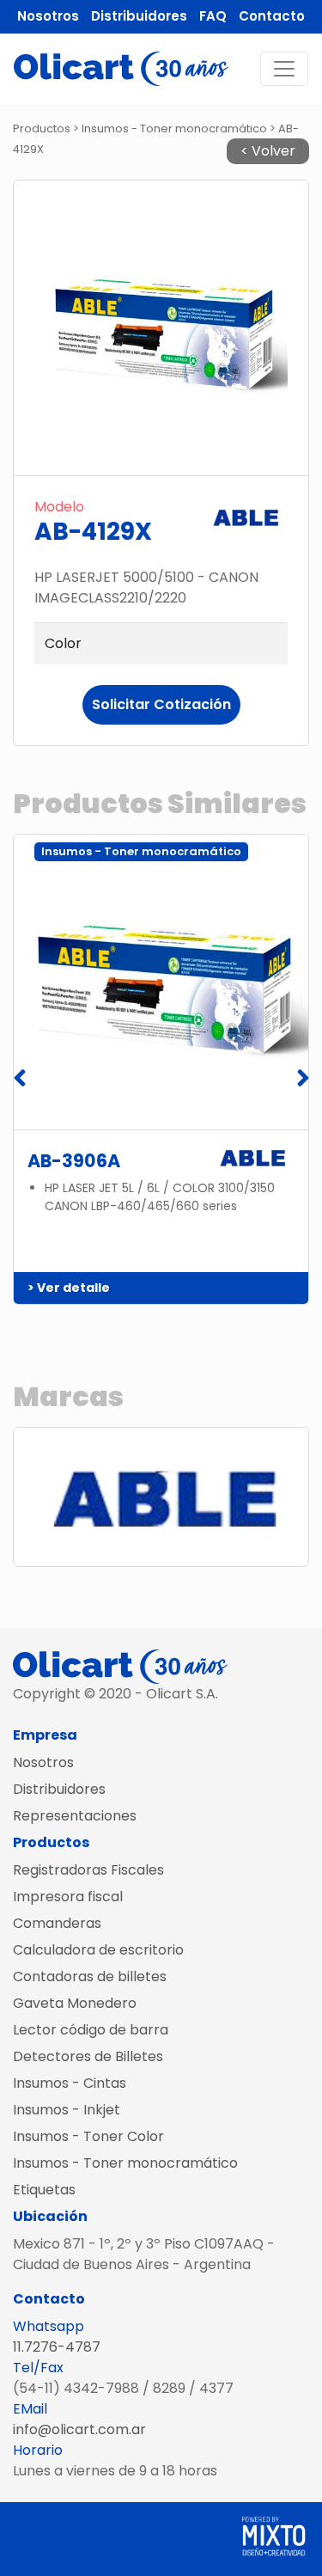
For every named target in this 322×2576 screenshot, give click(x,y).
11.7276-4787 (57, 2347)
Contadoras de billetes (90, 1976)
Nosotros (48, 16)
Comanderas (57, 1923)
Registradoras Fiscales (88, 1870)
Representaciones (75, 1816)
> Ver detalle (69, 1288)
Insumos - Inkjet (67, 2110)
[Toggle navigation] (284, 69)
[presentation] (19, 1079)
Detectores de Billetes (88, 2056)
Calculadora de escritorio (98, 1950)
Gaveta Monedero (75, 2003)
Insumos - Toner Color (88, 2136)
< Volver (268, 151)
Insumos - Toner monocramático (125, 2163)
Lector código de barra (91, 2030)
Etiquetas (44, 2190)
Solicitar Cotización (161, 704)
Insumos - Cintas (70, 2083)
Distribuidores (139, 16)
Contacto (272, 16)
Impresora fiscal (68, 1897)
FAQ (213, 16)
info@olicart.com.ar (79, 2429)
